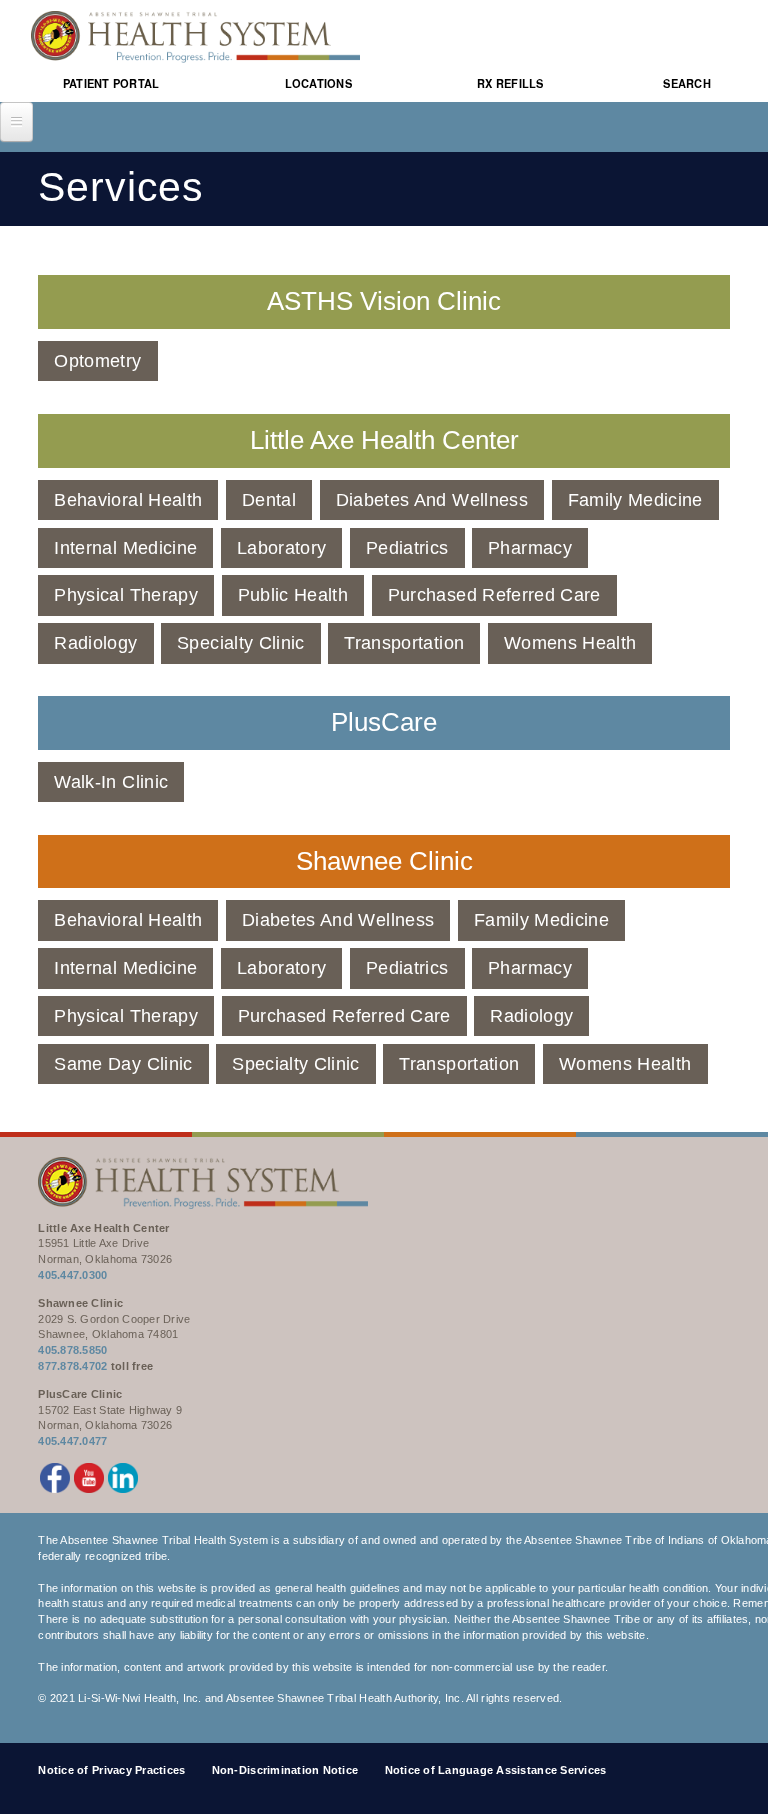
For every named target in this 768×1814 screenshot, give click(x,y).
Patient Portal (111, 84)
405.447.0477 (72, 1441)
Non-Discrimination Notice (285, 1770)
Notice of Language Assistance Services (496, 1770)
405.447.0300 (72, 1275)
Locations (318, 84)
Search (687, 84)
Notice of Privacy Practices (111, 1770)
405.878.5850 (72, 1350)
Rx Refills (510, 84)
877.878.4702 (72, 1366)
